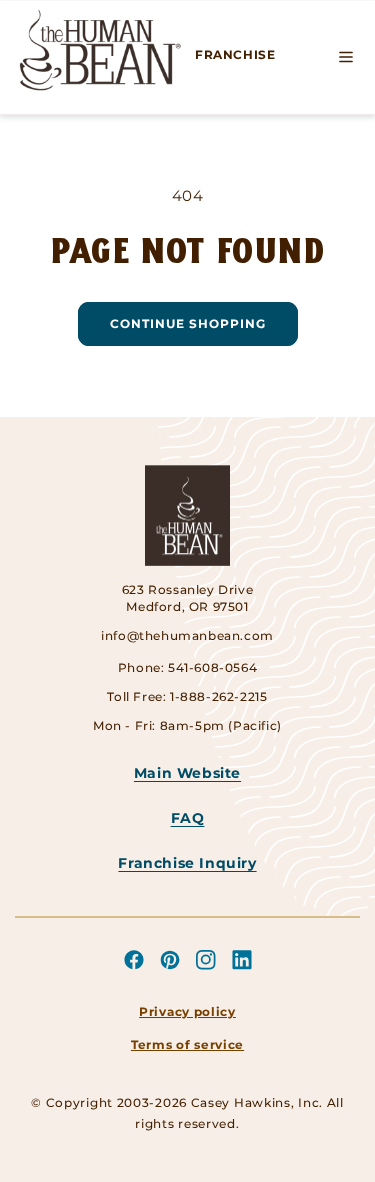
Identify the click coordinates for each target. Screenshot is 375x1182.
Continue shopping (188, 323)
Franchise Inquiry (187, 863)
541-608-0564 (212, 667)
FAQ (188, 818)
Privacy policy (187, 1011)
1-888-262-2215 (218, 696)
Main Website (187, 773)
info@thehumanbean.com (187, 635)
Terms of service (187, 1044)
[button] (346, 57)
